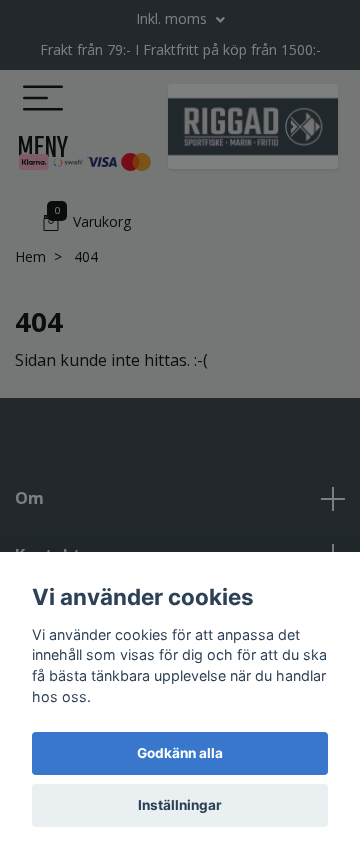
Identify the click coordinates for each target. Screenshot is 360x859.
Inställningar (180, 805)
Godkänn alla (180, 753)
